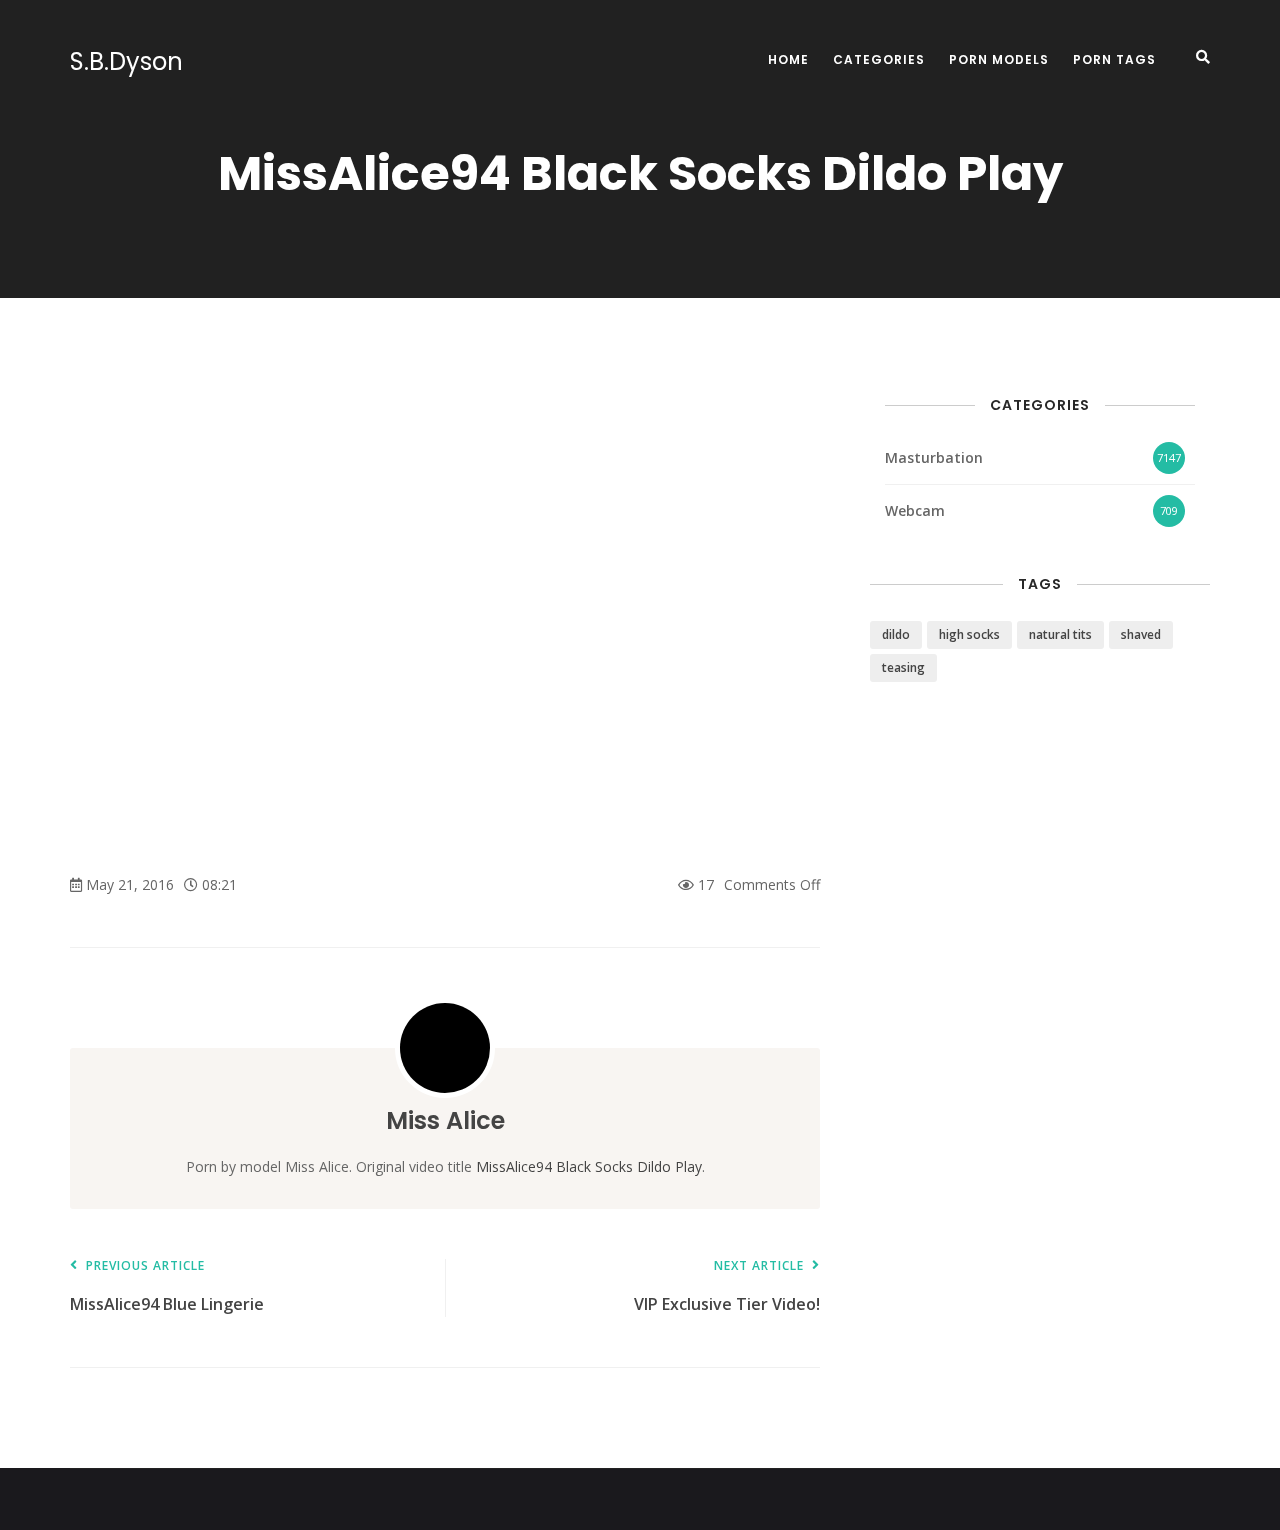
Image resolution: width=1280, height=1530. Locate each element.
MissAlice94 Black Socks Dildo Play (589, 1166)
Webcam (915, 510)
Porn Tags (1114, 59)
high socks (969, 634)
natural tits (1060, 634)
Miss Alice (445, 1120)
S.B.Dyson (126, 62)
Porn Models (999, 59)
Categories (879, 59)
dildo (896, 634)
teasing (903, 667)
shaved (1141, 634)
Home (788, 59)
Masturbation (934, 457)
